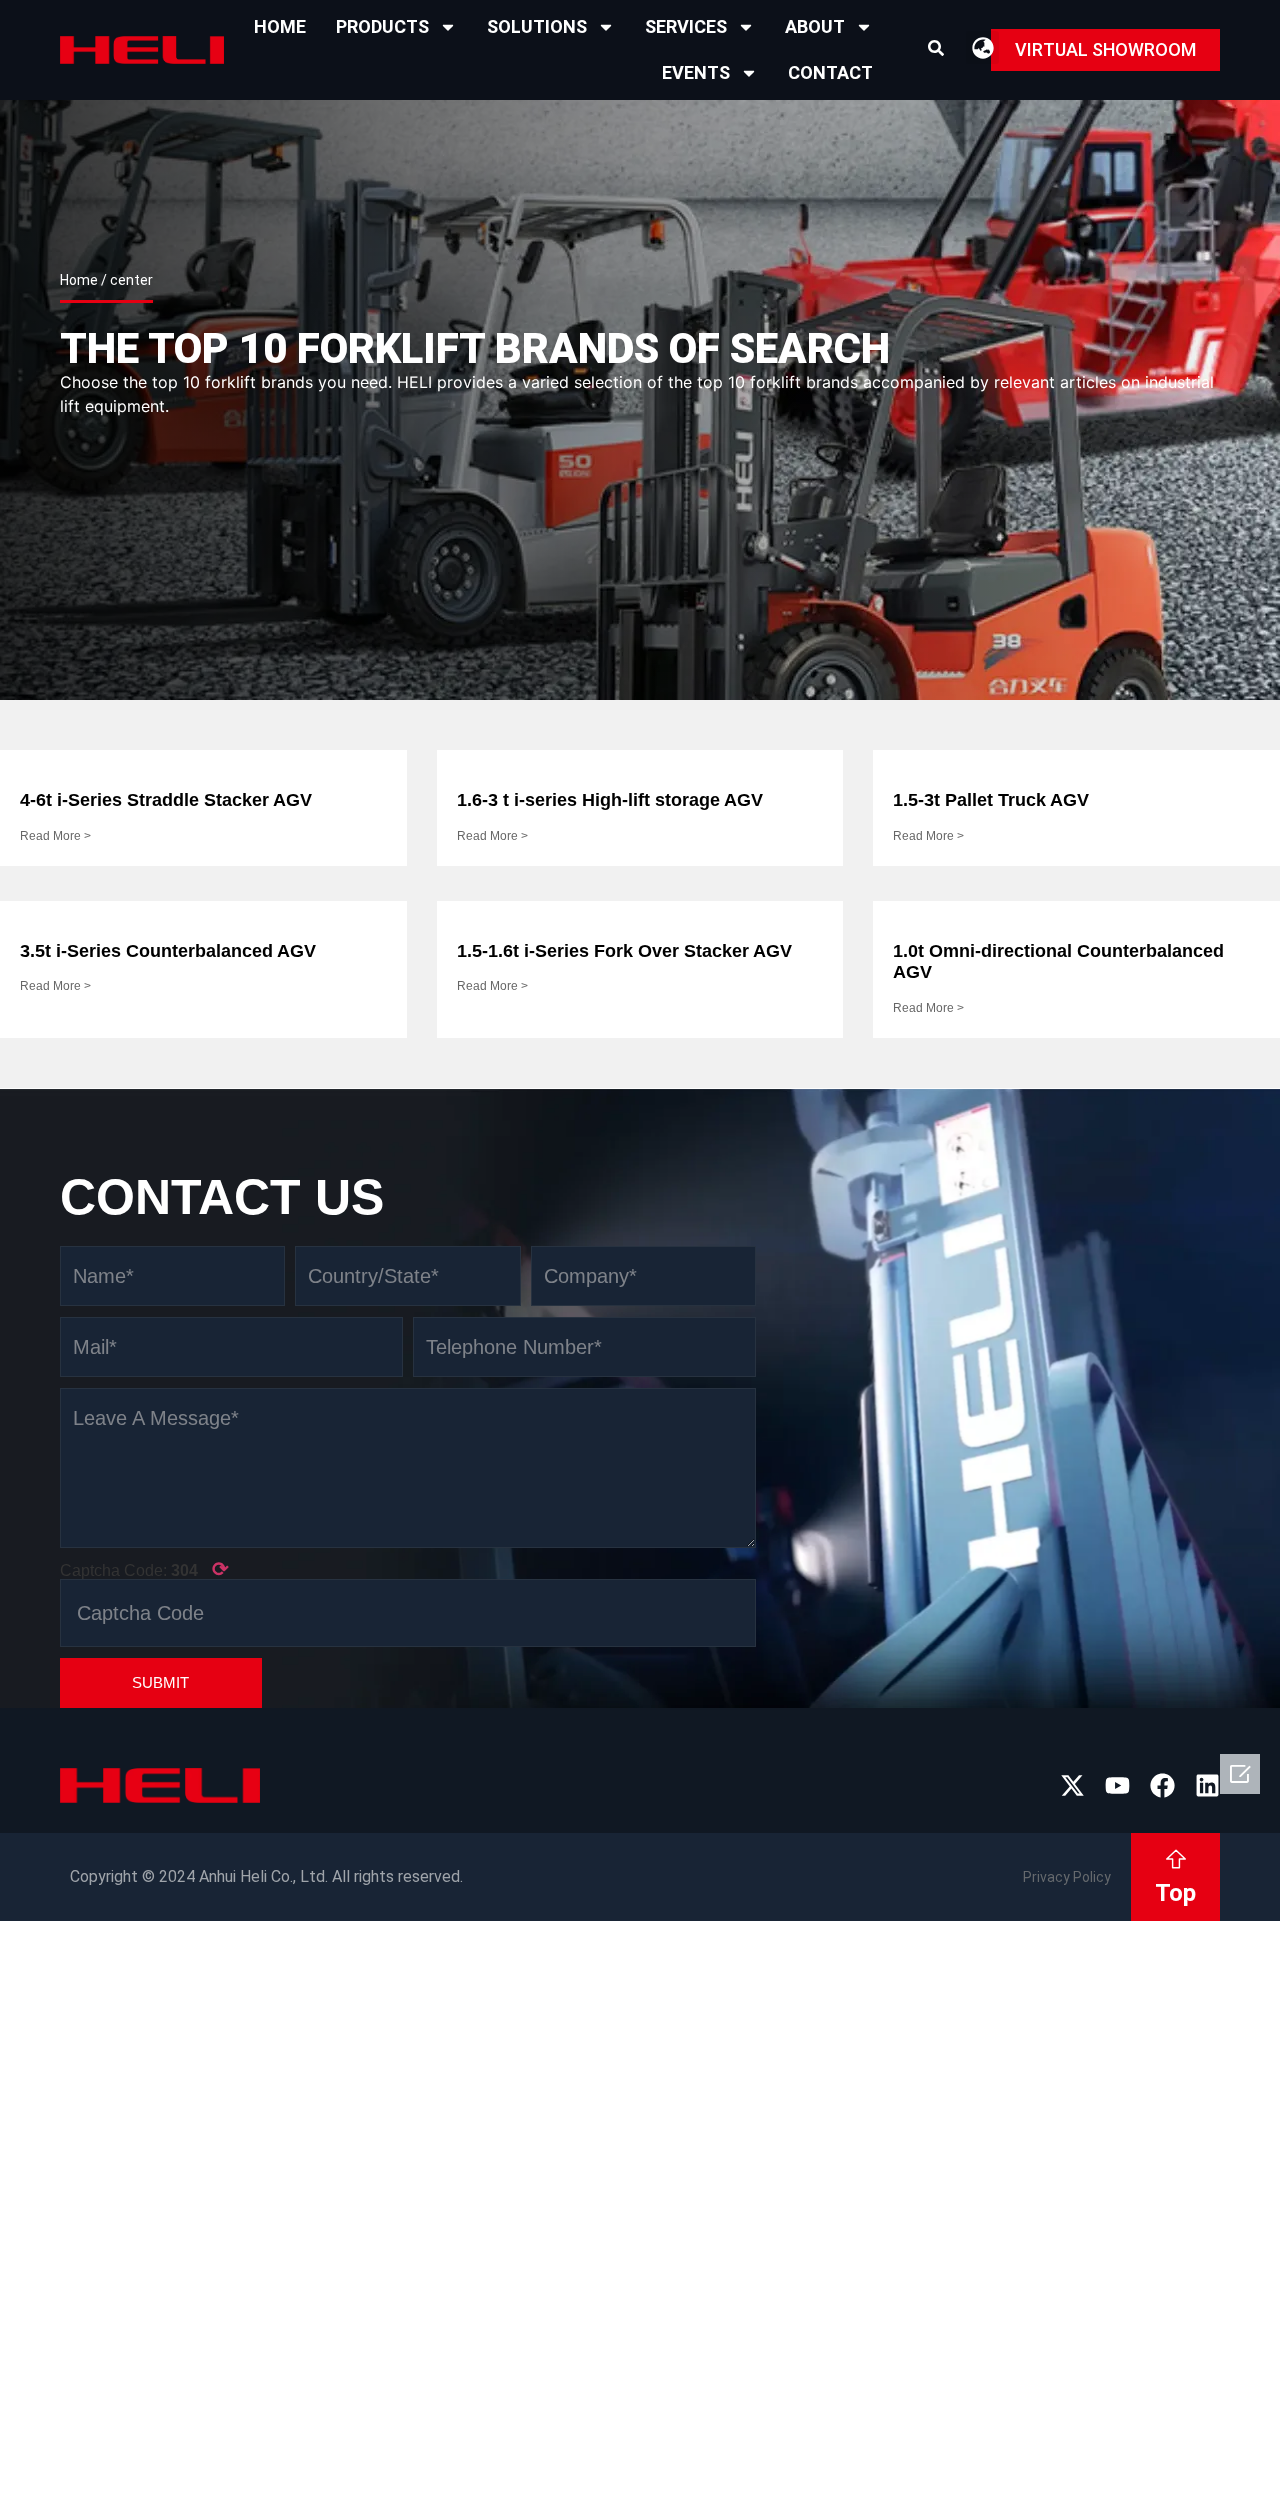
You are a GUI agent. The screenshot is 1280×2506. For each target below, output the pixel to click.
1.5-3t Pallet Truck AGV (991, 800)
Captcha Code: (144, 1569)
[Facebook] (1162, 1785)
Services (686, 26)
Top (1175, 1893)
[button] (936, 48)
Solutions (537, 26)
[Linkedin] (1207, 1785)
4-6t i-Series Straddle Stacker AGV (166, 800)
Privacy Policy (1067, 1877)
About (815, 26)
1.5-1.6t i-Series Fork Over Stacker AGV (624, 951)
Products (382, 26)
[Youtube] (1117, 1785)
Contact (830, 72)
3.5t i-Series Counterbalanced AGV (168, 951)
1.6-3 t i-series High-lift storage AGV (610, 800)
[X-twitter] (1072, 1785)
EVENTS (696, 72)
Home (280, 26)
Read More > (55, 836)
